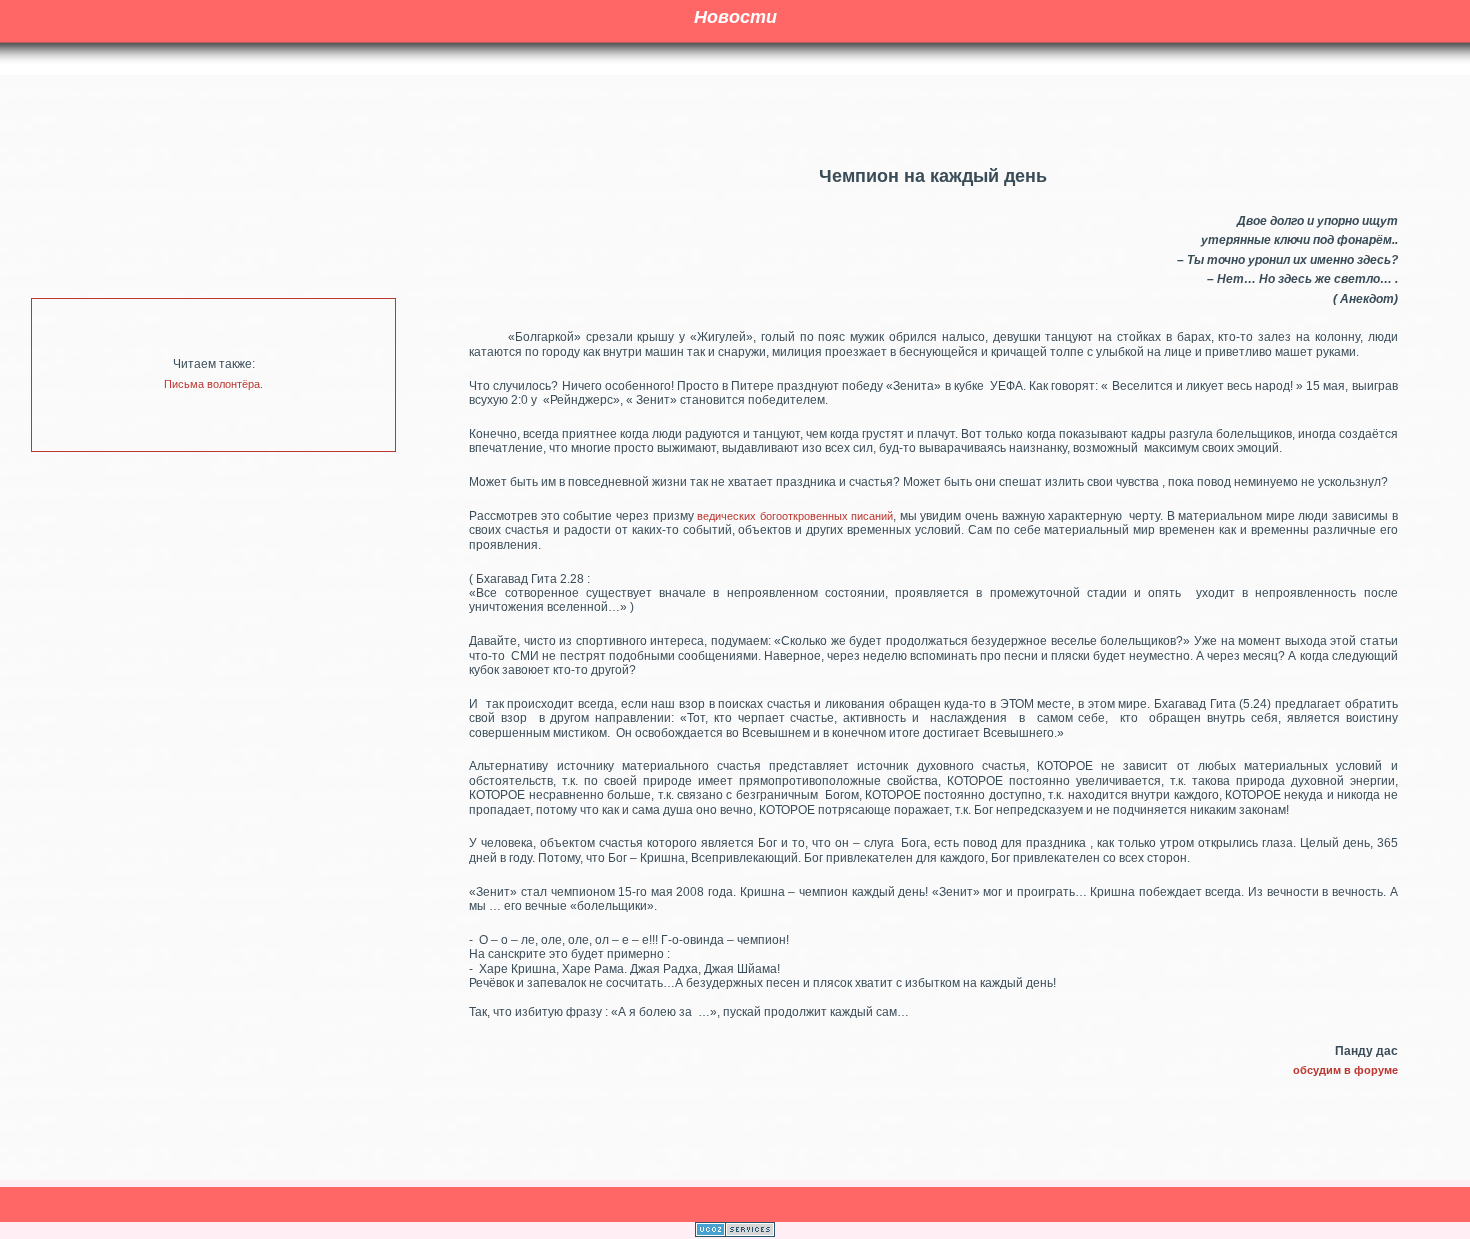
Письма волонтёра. (213, 384)
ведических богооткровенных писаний (795, 516)
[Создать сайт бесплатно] (735, 1233)
